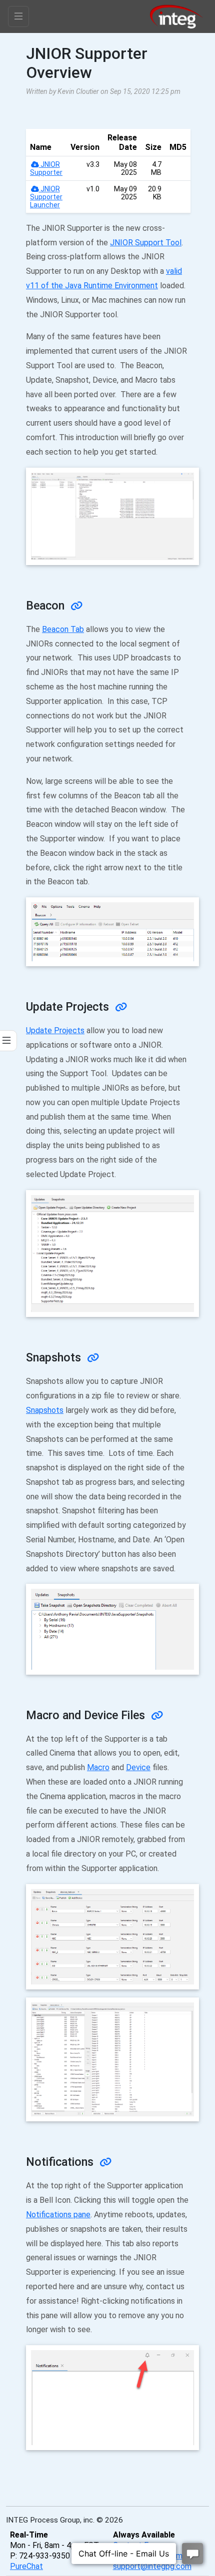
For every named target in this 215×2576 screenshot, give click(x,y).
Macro (98, 1767)
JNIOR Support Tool (146, 243)
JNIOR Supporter (46, 168)
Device (138, 1767)
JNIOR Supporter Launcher (46, 197)
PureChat (26, 2566)
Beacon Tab (63, 629)
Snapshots (45, 1410)
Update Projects (55, 1030)
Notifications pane (58, 2215)
